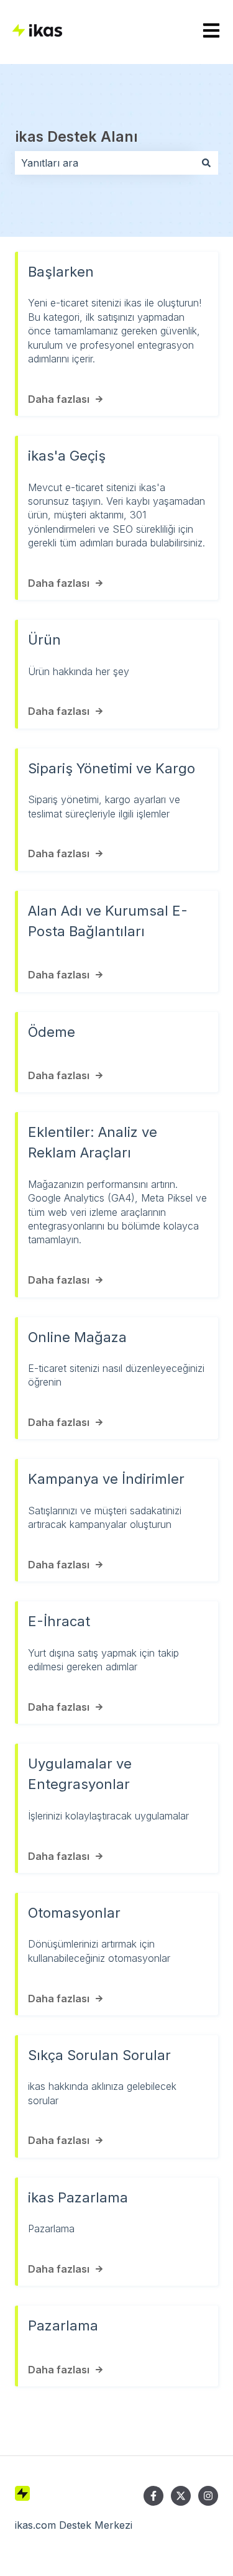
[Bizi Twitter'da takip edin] (181, 2496)
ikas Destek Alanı (76, 137)
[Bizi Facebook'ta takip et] (153, 2496)
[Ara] (206, 163)
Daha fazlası (59, 399)
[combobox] (105, 163)
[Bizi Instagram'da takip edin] (208, 2496)
